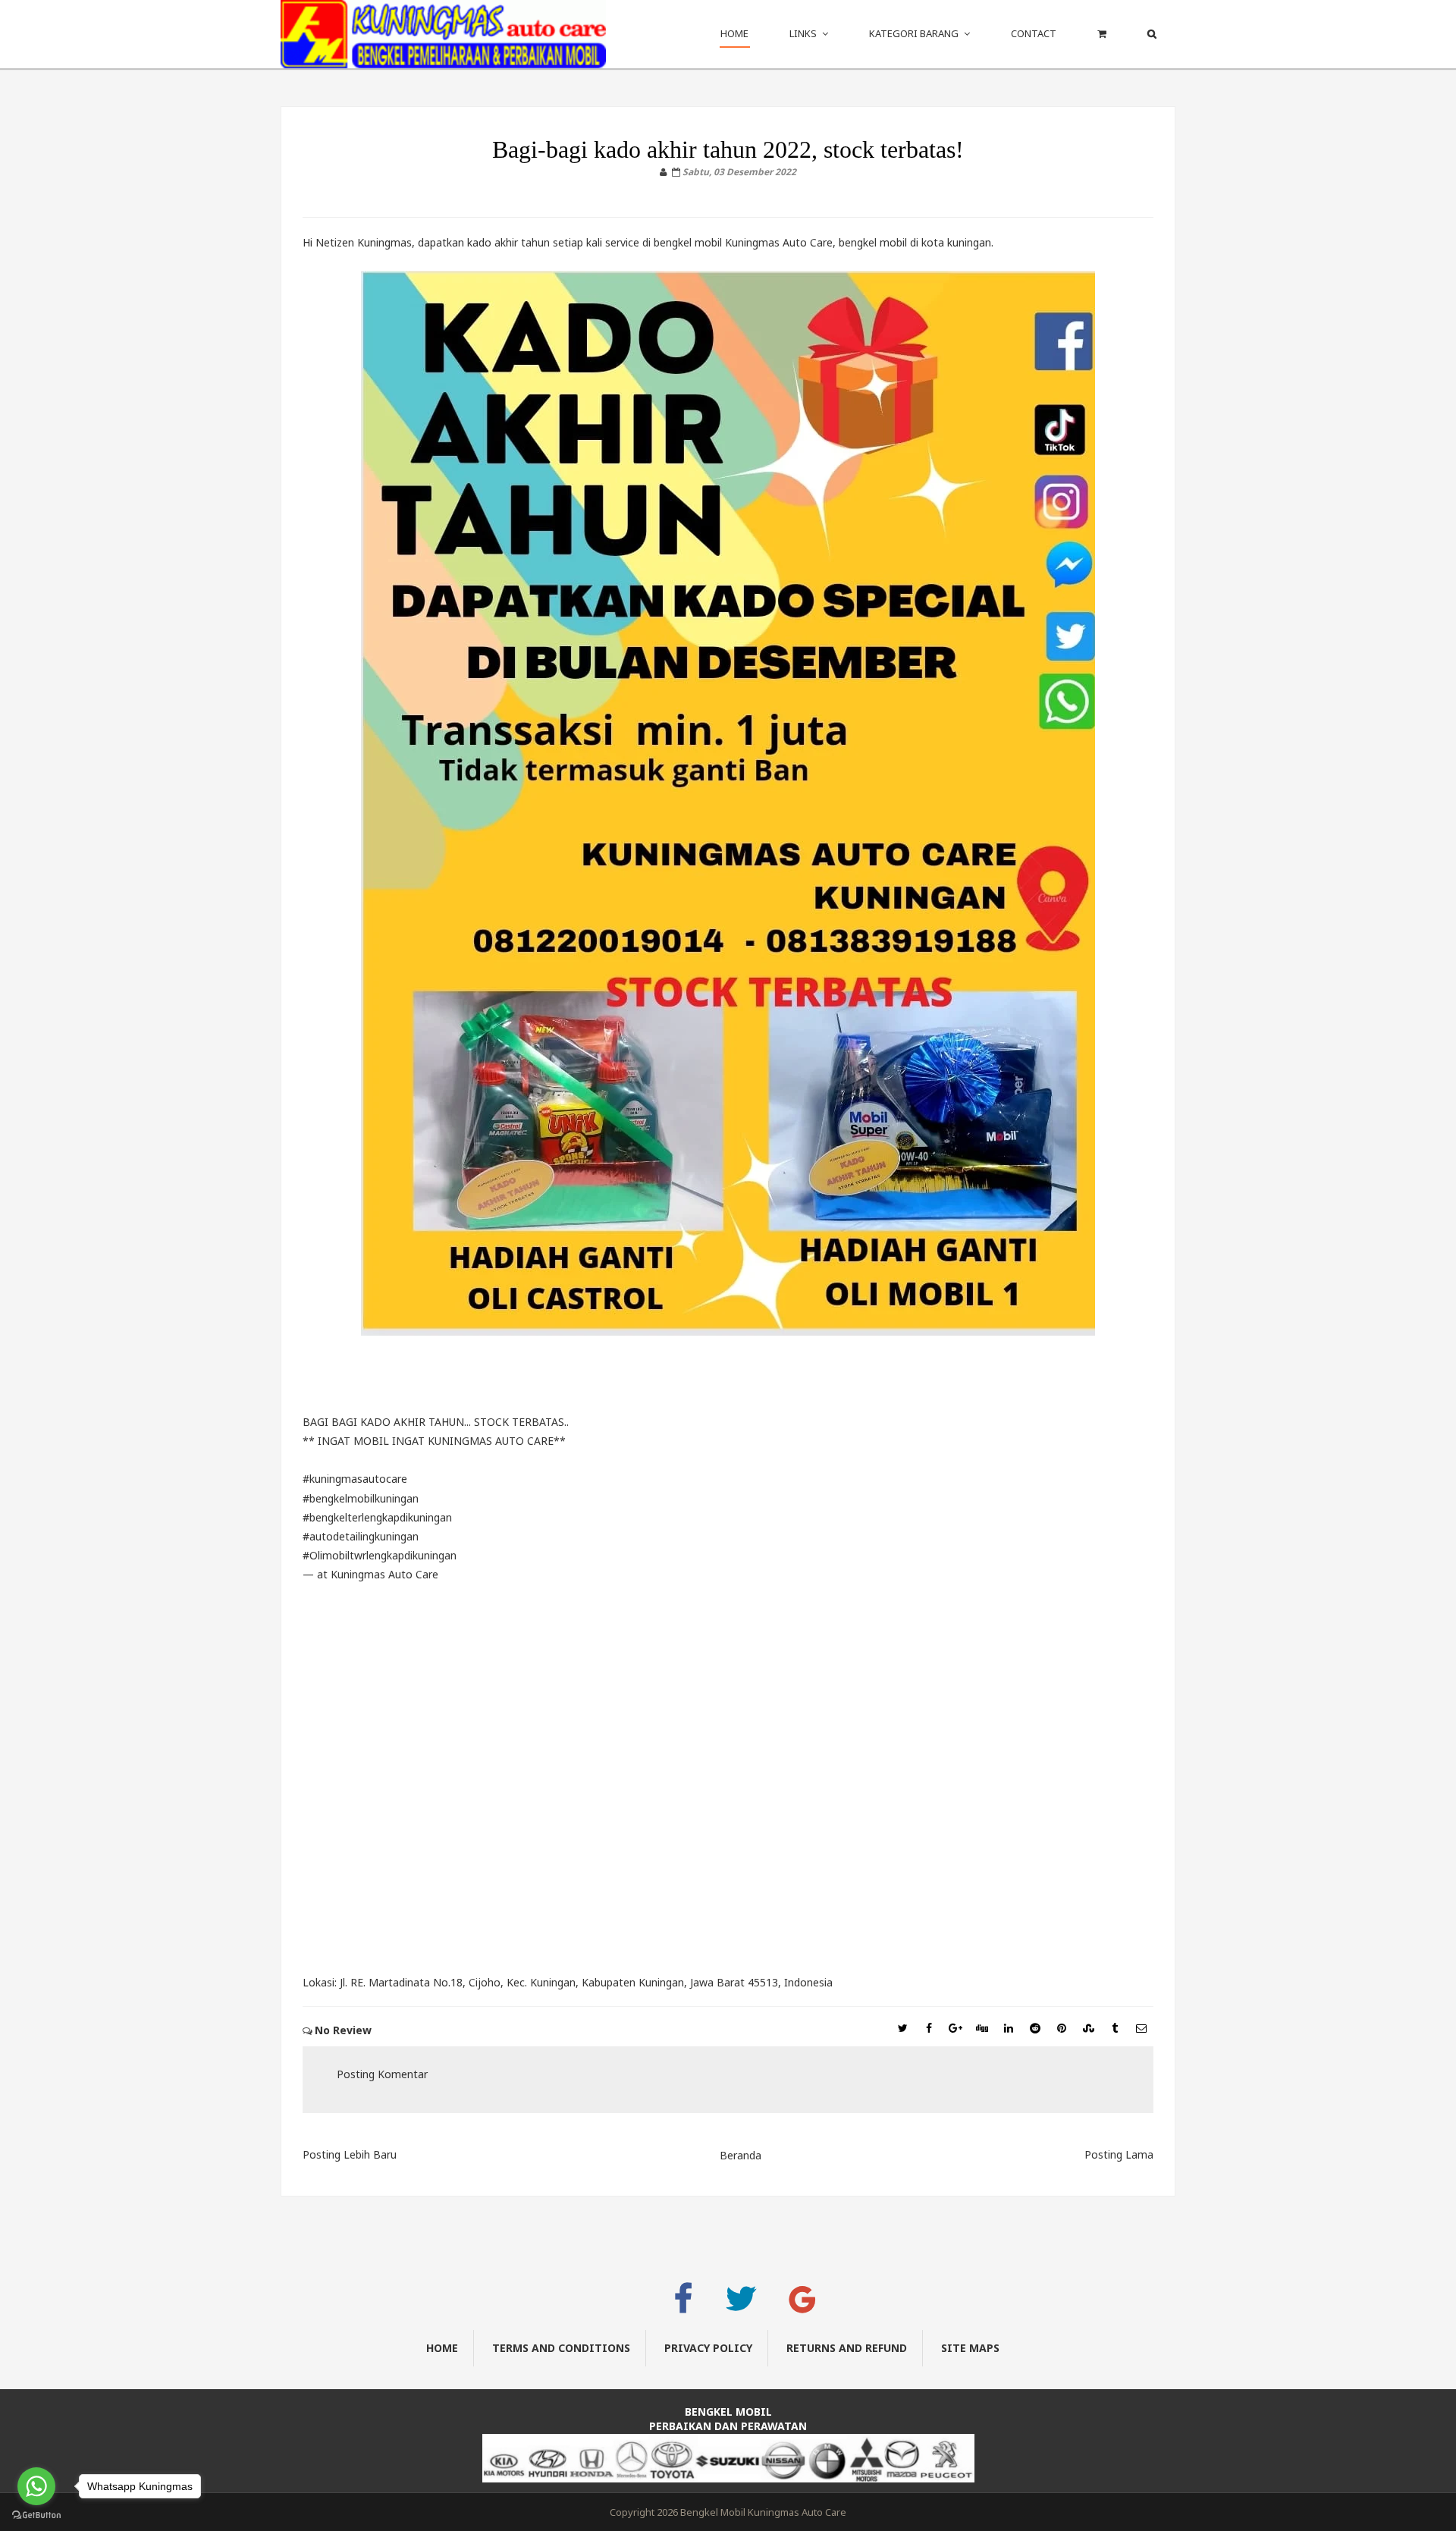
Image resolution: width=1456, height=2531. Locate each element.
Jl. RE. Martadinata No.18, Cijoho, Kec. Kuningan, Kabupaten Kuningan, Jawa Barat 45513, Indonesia (586, 1982)
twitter (748, 2305)
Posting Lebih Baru (350, 2154)
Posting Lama (1119, 2154)
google (810, 2305)
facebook (691, 2305)
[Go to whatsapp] (36, 2486)
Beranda (741, 2155)
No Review (343, 2030)
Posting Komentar (382, 2074)
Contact (1034, 33)
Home (734, 33)
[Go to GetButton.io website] (36, 2515)
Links (803, 33)
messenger (633, 2301)
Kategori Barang (914, 33)
